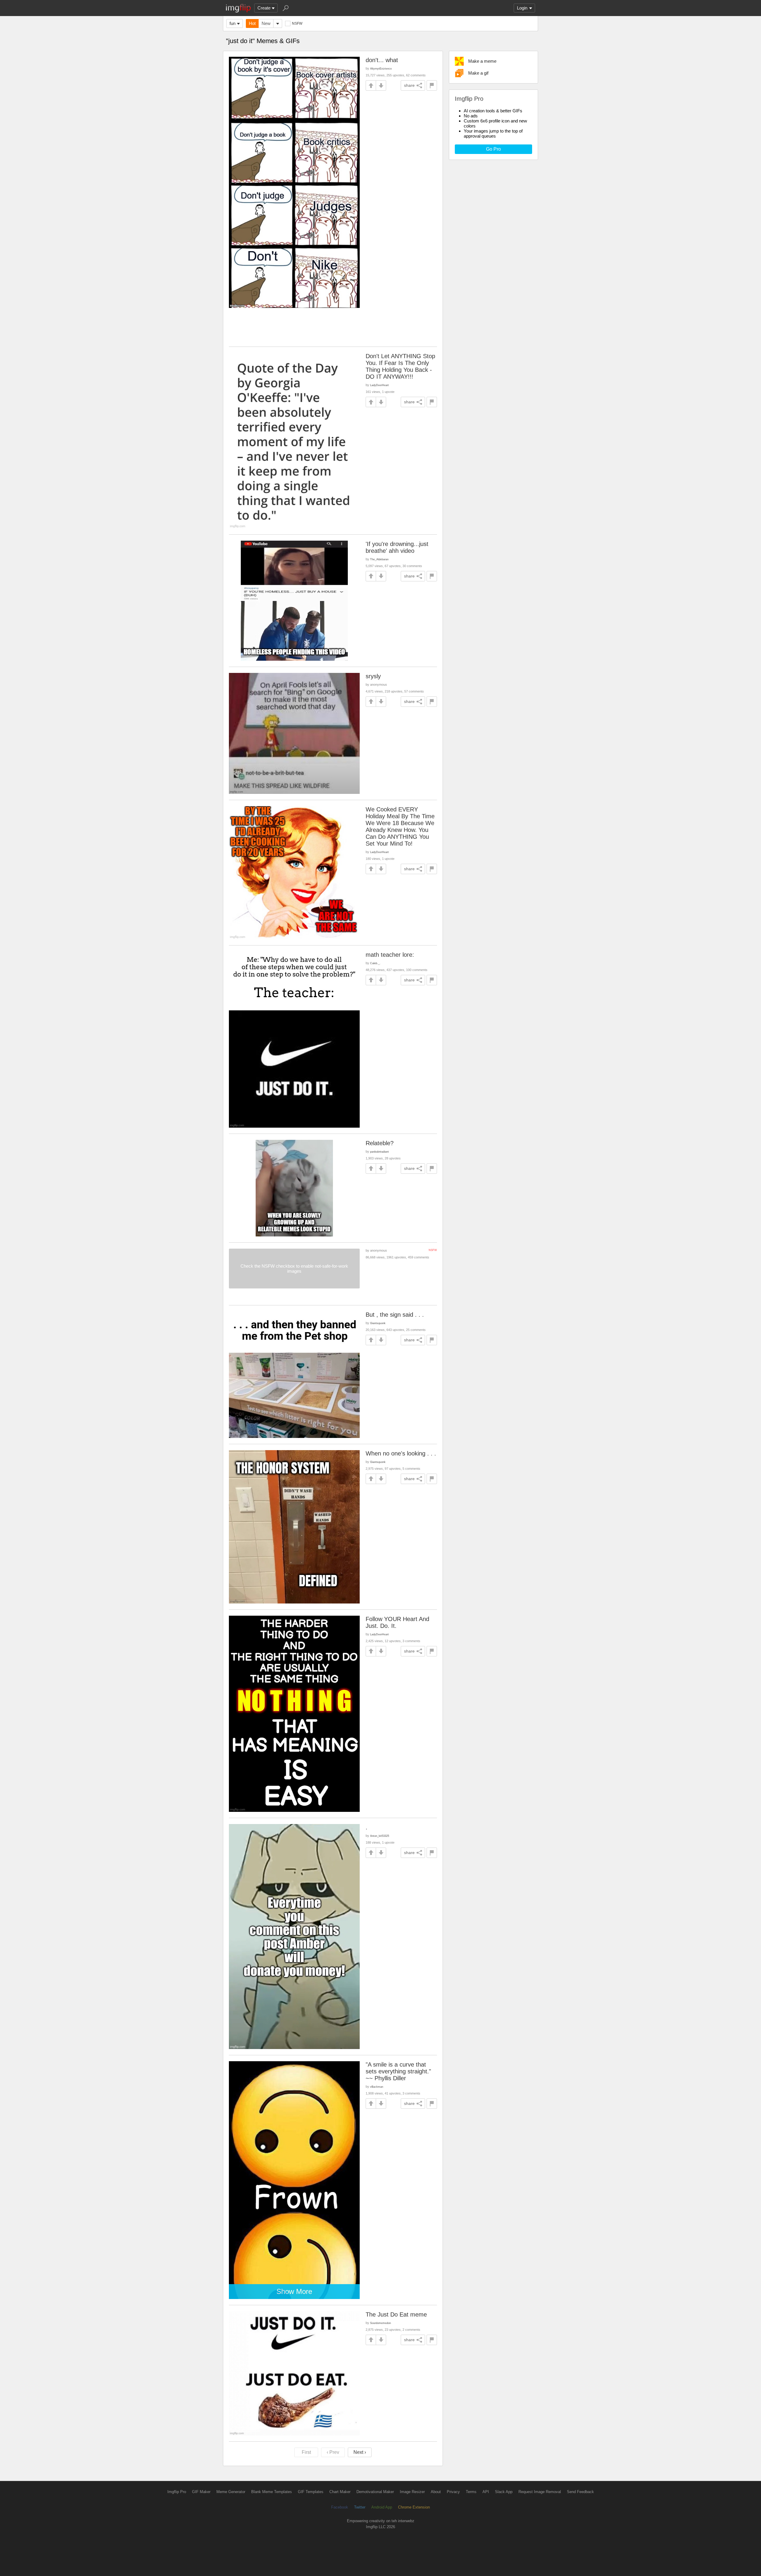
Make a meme (482, 61)
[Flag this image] (432, 85)
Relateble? (380, 1143)
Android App (382, 2507)
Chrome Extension (414, 2507)
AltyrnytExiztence (381, 69)
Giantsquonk (378, 1323)
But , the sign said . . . (395, 1315)
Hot (252, 23)
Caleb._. (375, 963)
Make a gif (478, 73)
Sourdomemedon (380, 2323)
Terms (471, 2492)
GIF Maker (201, 2492)
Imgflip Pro (177, 2492)
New (266, 23)
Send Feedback (580, 2492)
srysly (373, 676)
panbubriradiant (379, 1152)
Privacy (453, 2492)
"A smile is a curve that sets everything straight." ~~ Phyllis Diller (398, 2071)
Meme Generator (231, 2492)
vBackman (377, 2087)
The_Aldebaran (379, 559)
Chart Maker (340, 2492)
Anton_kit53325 (380, 1836)
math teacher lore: (390, 955)
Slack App (504, 2492)
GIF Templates (311, 2492)
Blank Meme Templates (272, 2492)
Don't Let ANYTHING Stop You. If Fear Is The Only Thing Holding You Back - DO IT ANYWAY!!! (400, 366)
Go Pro (493, 149)
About (436, 2492)
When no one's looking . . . (401, 1453)
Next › (360, 2452)
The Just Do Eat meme (396, 2314)
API (486, 2492)
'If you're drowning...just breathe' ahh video (397, 547)
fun (232, 23)
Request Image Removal (540, 2492)
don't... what (382, 60)
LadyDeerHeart (379, 385)
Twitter (360, 2507)
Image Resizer (412, 2492)
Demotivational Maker (375, 2492)
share (409, 85)
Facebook (340, 2507)
